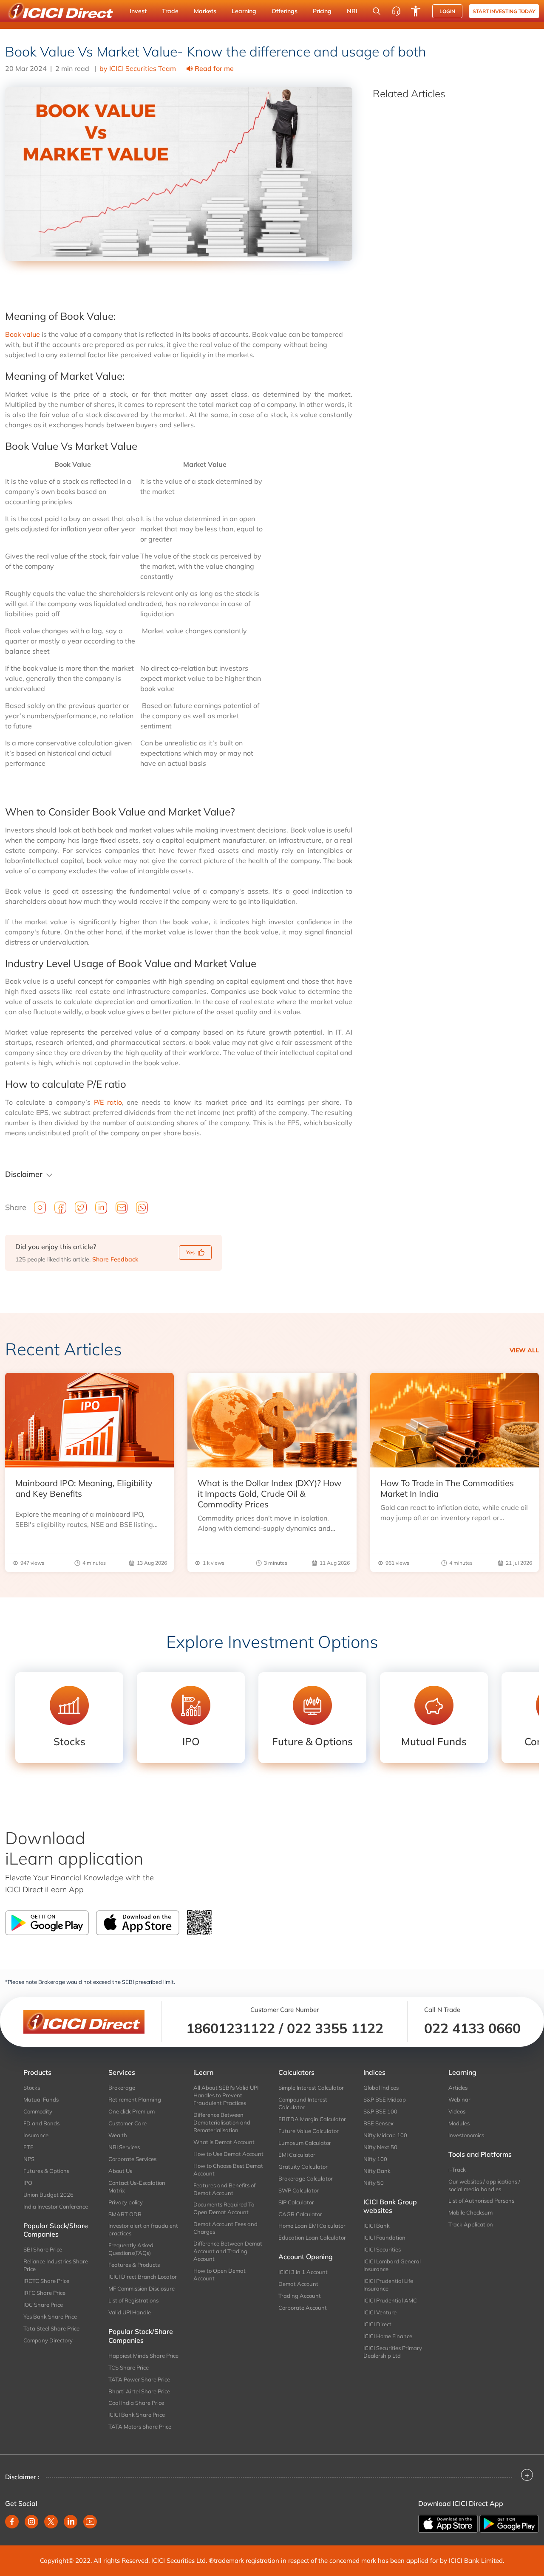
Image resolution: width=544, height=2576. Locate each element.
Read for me (214, 68)
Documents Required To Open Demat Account (224, 2208)
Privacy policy (126, 2202)
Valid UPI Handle (130, 2312)
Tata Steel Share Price (51, 2328)
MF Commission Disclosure (142, 2288)
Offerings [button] (285, 11)
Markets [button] (205, 11)
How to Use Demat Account (228, 2154)
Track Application (471, 2224)
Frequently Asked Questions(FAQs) (131, 2249)
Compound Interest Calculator (303, 2103)
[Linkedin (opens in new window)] (71, 2522)
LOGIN (447, 11)
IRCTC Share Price (46, 2281)
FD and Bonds (41, 2123)
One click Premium (132, 2111)
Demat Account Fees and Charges (225, 2228)
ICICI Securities (382, 2249)
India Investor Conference (56, 2206)
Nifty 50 (374, 2183)
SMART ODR (125, 2214)
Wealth (118, 2135)
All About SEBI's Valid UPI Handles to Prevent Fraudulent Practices (226, 2095)
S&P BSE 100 (380, 2111)
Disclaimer (24, 1174)
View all (524, 1350)
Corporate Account (303, 2308)
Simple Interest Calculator (311, 2088)
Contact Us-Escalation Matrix (137, 2187)
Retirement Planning (135, 2099)
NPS (29, 2159)
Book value (23, 334)
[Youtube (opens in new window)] (90, 2522)
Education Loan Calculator (312, 2237)
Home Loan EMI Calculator (312, 2226)
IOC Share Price (43, 2305)
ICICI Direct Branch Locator (143, 2277)
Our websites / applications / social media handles (484, 2185)
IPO (28, 2183)
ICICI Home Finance (388, 2336)
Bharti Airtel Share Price (139, 2391)
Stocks (32, 2088)
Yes (190, 1252)
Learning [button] (244, 11)
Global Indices (381, 2088)
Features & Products (134, 2265)
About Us (120, 2171)
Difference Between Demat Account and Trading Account (228, 2251)
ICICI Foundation (384, 2237)
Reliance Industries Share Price (56, 2265)
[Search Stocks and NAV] (377, 11)
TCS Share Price (129, 2367)
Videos (457, 2111)
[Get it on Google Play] (509, 2523)
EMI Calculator (297, 2155)
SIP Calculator (296, 2202)
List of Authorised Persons (481, 2201)
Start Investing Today (504, 11)
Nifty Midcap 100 (385, 2135)
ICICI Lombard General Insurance (392, 2265)
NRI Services (124, 2147)
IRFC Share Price (44, 2293)
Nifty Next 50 (380, 2147)
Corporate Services (132, 2159)
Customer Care (127, 2123)
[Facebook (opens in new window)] (12, 2522)
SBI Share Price (43, 2249)
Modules (459, 2123)
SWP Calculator (299, 2190)
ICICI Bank (377, 2226)
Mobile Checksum (470, 2212)
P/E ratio (108, 1102)
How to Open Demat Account (220, 2274)
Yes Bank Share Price (50, 2316)
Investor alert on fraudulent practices (143, 2229)
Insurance (36, 2135)
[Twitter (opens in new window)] (51, 2522)
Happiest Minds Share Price (143, 2356)
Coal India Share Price (136, 2403)
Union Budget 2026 (48, 2195)
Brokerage (122, 2088)
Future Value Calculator (309, 2131)
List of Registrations (133, 2300)
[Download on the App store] (449, 2523)
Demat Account (298, 2284)
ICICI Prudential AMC (390, 2300)
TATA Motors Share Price (140, 2426)
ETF (28, 2147)
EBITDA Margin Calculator (312, 2119)
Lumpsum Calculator (305, 2143)
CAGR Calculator (300, 2214)
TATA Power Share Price (139, 2379)
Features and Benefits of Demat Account (224, 2189)
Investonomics (466, 2135)
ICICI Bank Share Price (137, 2415)
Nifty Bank (377, 2171)
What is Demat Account (224, 2142)
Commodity (38, 2111)
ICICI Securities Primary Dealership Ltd (393, 2352)
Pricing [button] (322, 11)
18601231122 (231, 2028)
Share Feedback (115, 1259)
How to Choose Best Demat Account (228, 2170)
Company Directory (48, 2340)
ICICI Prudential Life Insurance (388, 2285)
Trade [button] (170, 11)
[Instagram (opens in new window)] (31, 2522)
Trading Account (300, 2296)
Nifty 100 (375, 2159)
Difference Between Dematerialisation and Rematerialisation (222, 2122)
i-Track (457, 2170)
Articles (458, 2088)
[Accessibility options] (416, 11)
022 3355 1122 (335, 2028)
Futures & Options (46, 2171)
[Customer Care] (396, 11)
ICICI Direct (377, 2324)
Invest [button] (138, 11)
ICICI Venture (380, 2312)
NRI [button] (352, 11)
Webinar (459, 2099)
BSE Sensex (378, 2123)
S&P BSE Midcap (385, 2099)
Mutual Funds (41, 2099)
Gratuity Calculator (303, 2167)
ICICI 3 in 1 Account (303, 2272)
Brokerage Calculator (306, 2178)
